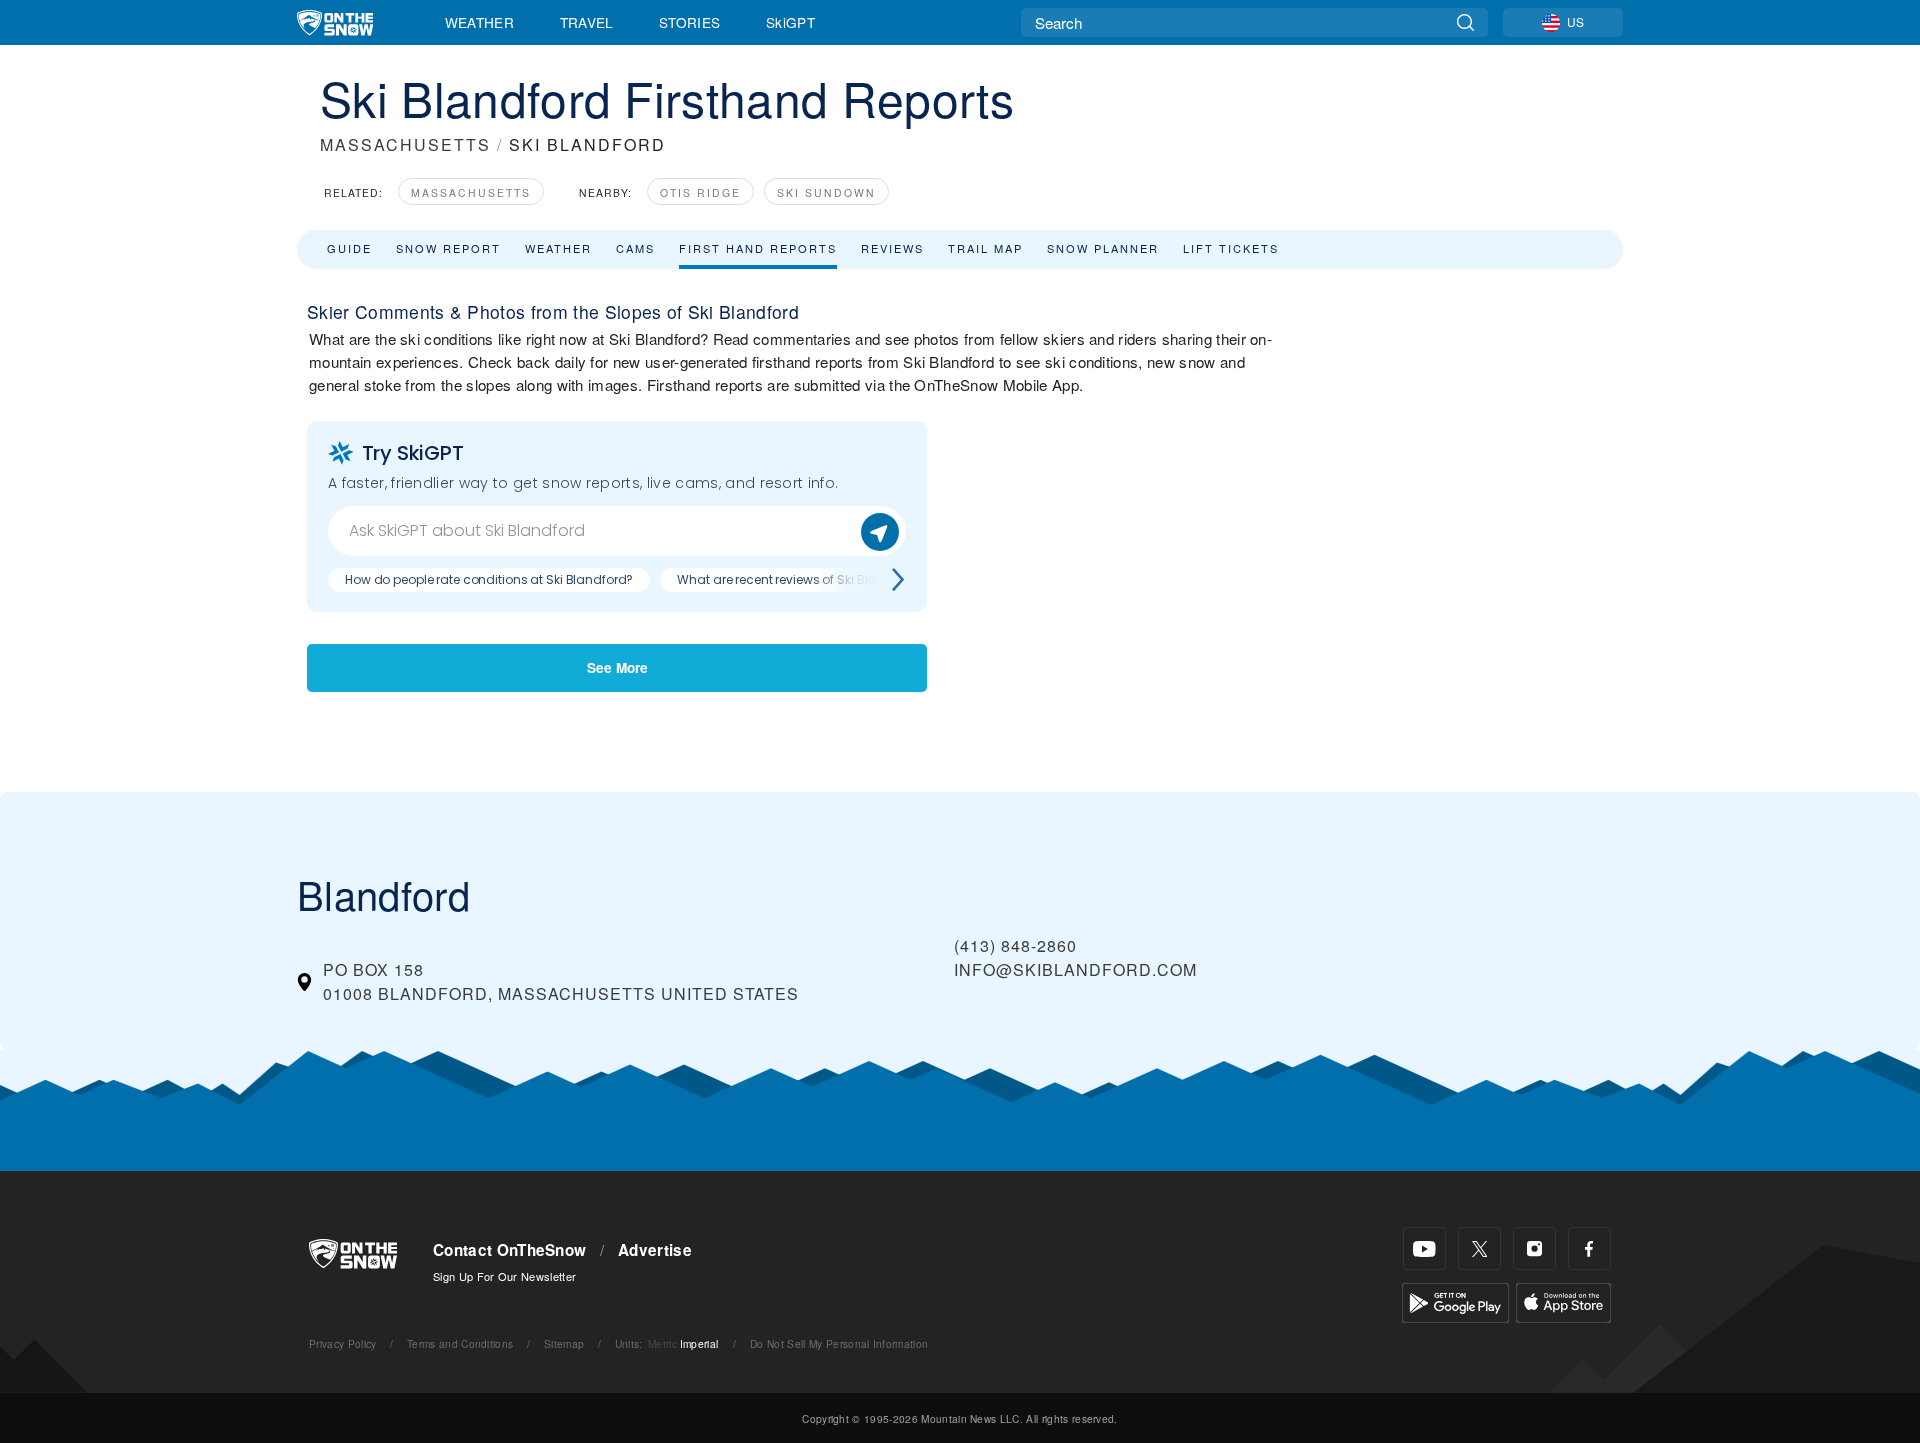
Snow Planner (1103, 248)
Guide (349, 248)
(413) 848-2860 (1015, 945)
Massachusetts (471, 192)
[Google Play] (1455, 1300)
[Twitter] (1479, 1248)
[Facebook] (1589, 1248)
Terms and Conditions (460, 1343)
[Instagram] (1534, 1248)
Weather (479, 22)
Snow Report (448, 248)
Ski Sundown (826, 192)
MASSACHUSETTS (405, 144)
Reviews (892, 248)
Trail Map (985, 248)
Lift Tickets (1231, 248)
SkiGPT (790, 22)
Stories (689, 22)
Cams (635, 248)
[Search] (1465, 22)
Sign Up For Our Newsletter (504, 1276)
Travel (587, 22)
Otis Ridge (700, 192)
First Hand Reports (758, 248)
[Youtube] (1424, 1248)
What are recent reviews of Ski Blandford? (800, 579)
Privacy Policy (342, 1343)
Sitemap (564, 1343)
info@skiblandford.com (1075, 969)
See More (617, 667)
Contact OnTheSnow (509, 1250)
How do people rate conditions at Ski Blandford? (489, 579)
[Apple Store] (1563, 1300)
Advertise (655, 1250)
